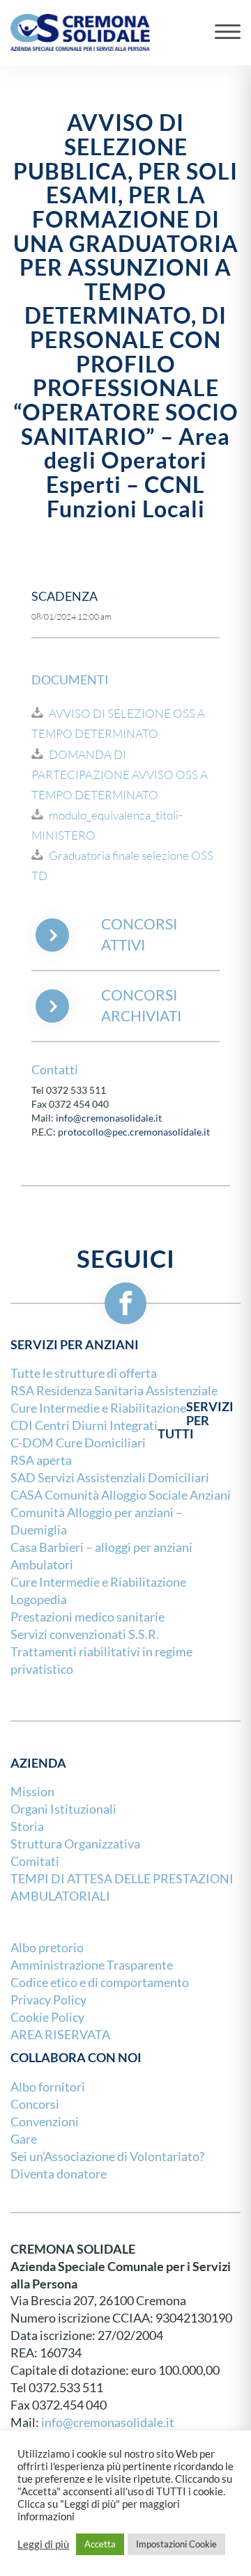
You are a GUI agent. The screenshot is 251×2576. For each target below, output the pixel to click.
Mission (32, 1792)
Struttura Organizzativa (75, 1844)
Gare (24, 2139)
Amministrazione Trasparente (92, 1965)
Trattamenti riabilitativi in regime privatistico (101, 1660)
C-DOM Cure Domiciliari (78, 1443)
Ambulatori (42, 1565)
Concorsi (35, 2104)
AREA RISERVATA (60, 2035)
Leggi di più (43, 2545)
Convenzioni (45, 2122)
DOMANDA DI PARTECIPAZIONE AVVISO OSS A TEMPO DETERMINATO (120, 775)
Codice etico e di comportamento (100, 1982)
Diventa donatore (59, 2174)
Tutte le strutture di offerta (84, 1373)
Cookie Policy (47, 2017)
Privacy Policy (48, 2000)
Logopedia (39, 1600)
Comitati (35, 1861)
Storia (27, 1827)
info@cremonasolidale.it (109, 1118)
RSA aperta (41, 1460)
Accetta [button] (100, 2544)
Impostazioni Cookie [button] (176, 2544)
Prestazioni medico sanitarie (88, 1617)
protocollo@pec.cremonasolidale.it (134, 1132)
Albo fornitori (48, 2087)
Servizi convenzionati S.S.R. (85, 1634)
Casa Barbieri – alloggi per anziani (101, 1547)
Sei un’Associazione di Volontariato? (107, 2157)
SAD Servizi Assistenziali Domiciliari (110, 1478)
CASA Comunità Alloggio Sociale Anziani (121, 1495)
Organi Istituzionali (63, 1809)
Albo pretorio (47, 1948)
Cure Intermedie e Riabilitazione (98, 1582)
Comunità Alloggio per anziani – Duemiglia (97, 1521)
